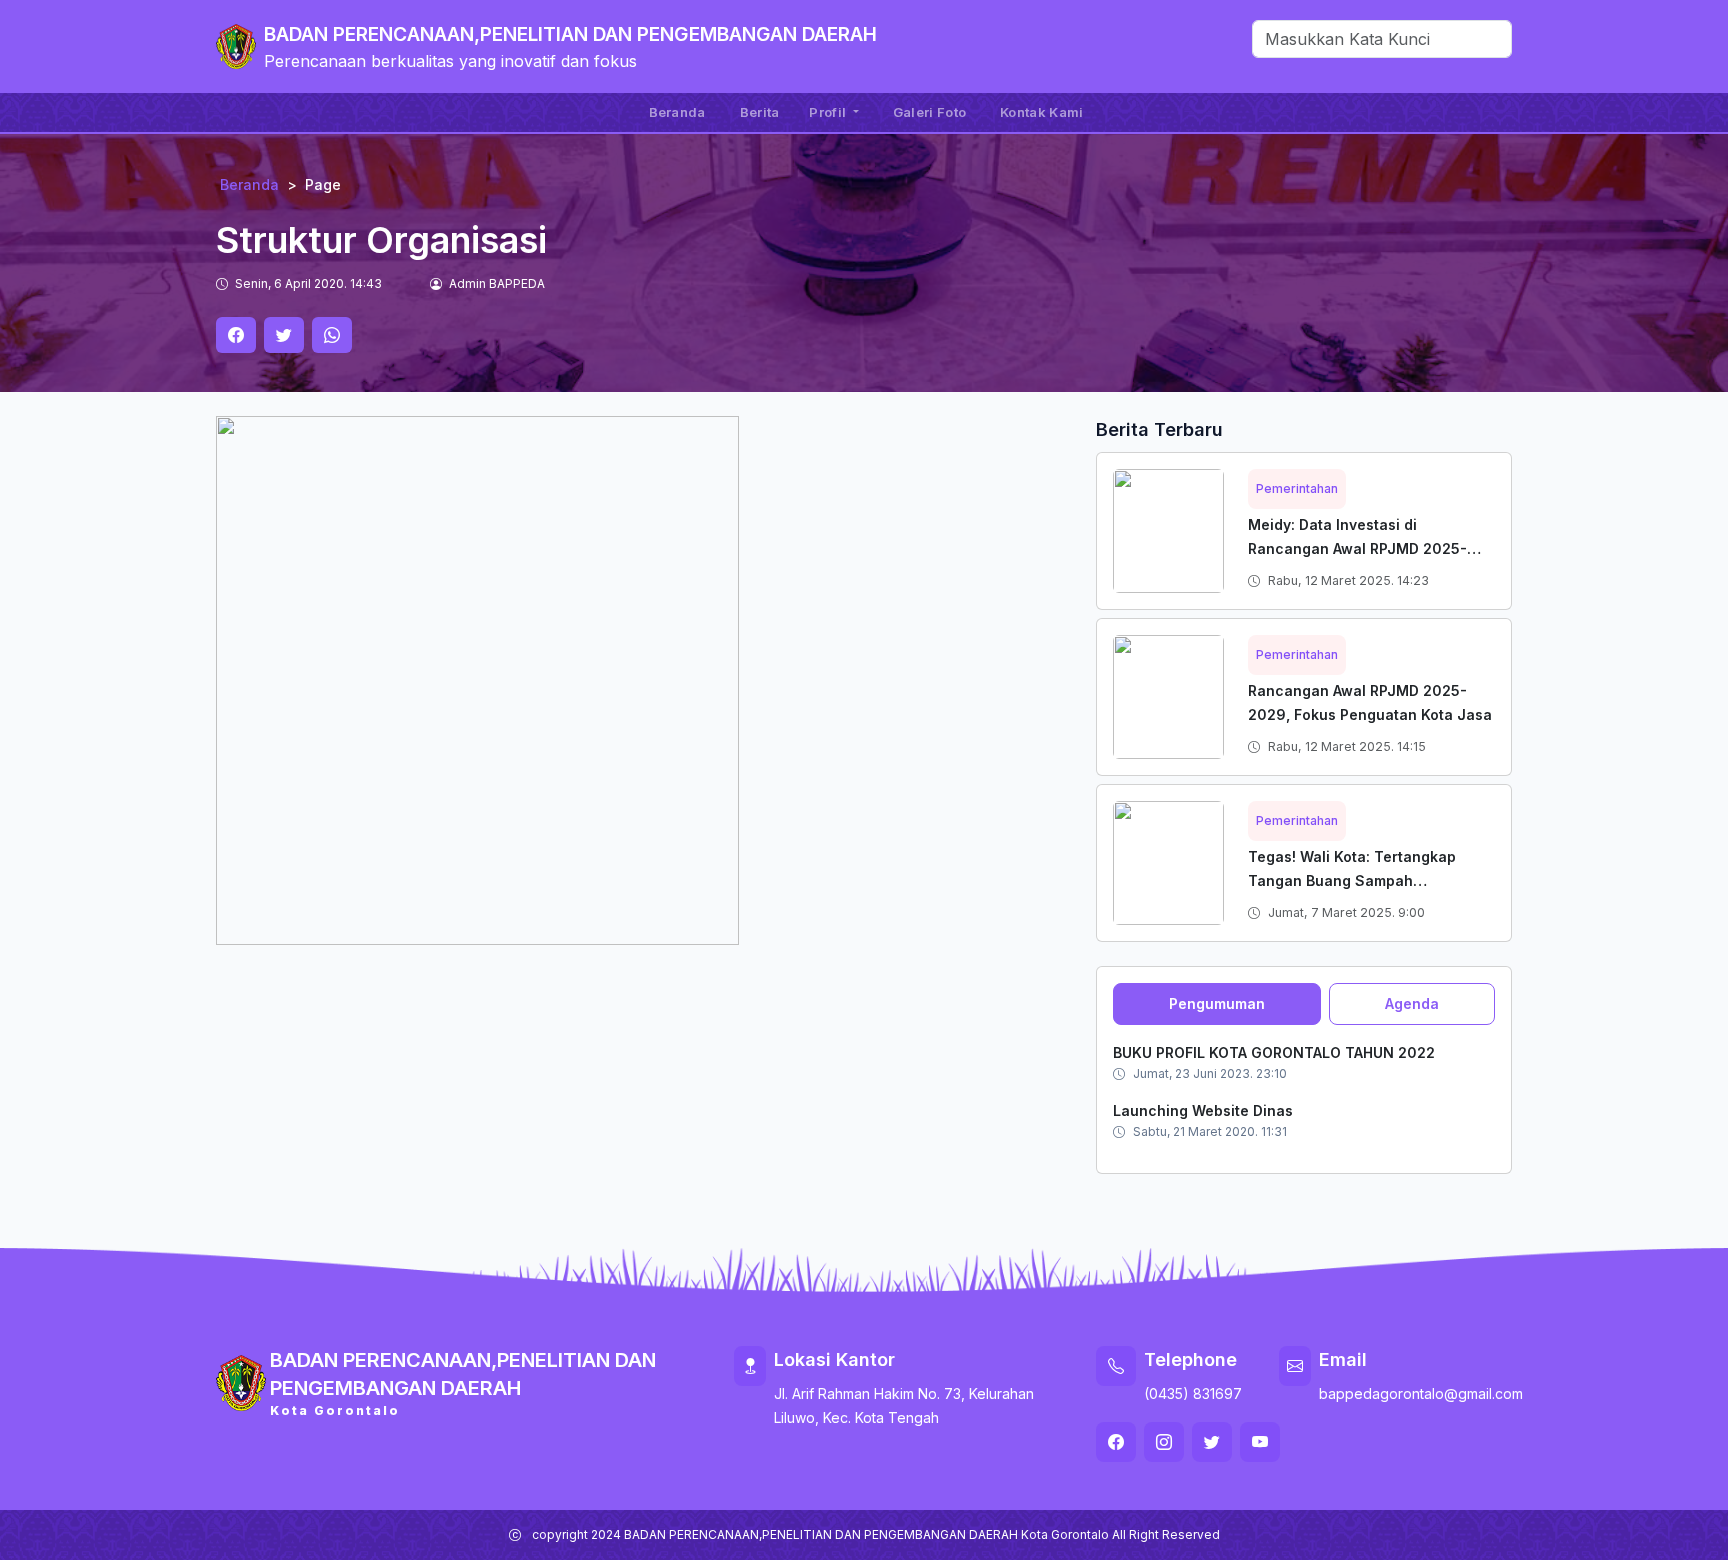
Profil (829, 112)
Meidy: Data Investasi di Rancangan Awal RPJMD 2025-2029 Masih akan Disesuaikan (1357, 548)
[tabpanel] (1304, 1091)
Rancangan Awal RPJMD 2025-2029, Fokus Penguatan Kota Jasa (1370, 702)
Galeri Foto (929, 112)
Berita (760, 112)
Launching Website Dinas (1203, 1110)
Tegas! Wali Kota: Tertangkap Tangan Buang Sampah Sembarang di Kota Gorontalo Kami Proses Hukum (1353, 892)
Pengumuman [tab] (1217, 1003)
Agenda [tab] (1412, 1003)
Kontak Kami (1041, 112)
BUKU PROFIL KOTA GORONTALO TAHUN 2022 (1274, 1052)
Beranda (677, 112)
